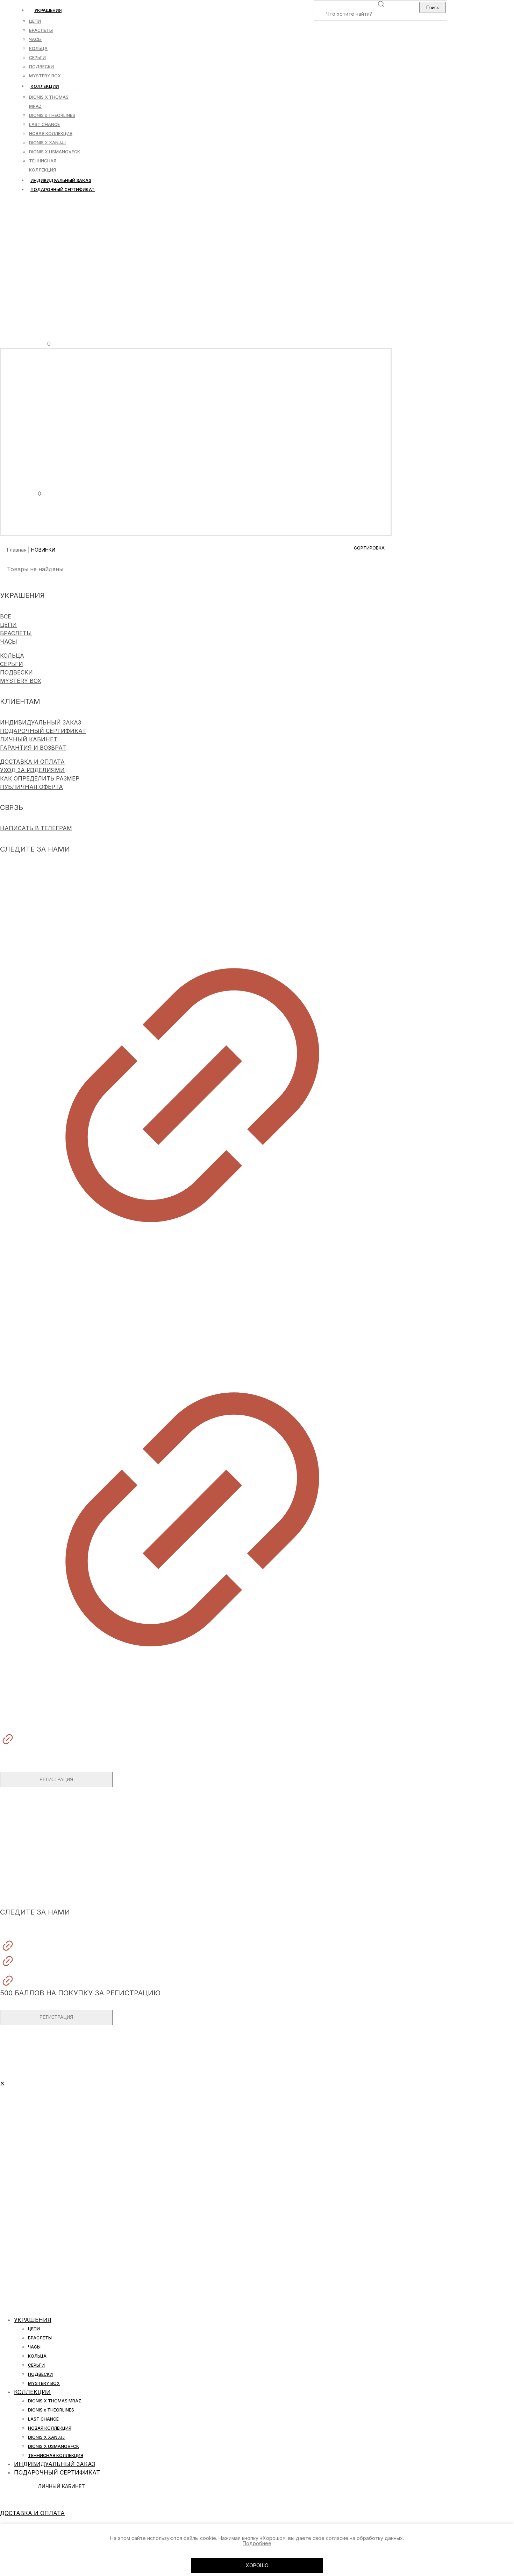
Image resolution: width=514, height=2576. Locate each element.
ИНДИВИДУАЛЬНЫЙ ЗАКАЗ (41, 722)
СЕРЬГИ (12, 664)
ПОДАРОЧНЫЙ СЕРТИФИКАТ (43, 731)
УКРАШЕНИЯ (18, 1846)
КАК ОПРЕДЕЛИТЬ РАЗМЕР (40, 778)
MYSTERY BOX (21, 681)
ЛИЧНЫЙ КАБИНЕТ (29, 739)
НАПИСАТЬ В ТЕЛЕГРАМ (36, 828)
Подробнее (257, 2543)
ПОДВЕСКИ (16, 672)
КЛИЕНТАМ (15, 1865)
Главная (17, 550)
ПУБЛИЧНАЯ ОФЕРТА (31, 787)
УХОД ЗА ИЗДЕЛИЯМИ (32, 770)
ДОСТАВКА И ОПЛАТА (32, 762)
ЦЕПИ (8, 625)
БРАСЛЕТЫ (16, 633)
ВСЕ (6, 616)
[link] (192, 1078)
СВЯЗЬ (10, 1884)
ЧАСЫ (9, 642)
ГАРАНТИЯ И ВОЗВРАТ (33, 748)
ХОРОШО (257, 2565)
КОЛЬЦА (12, 656)
